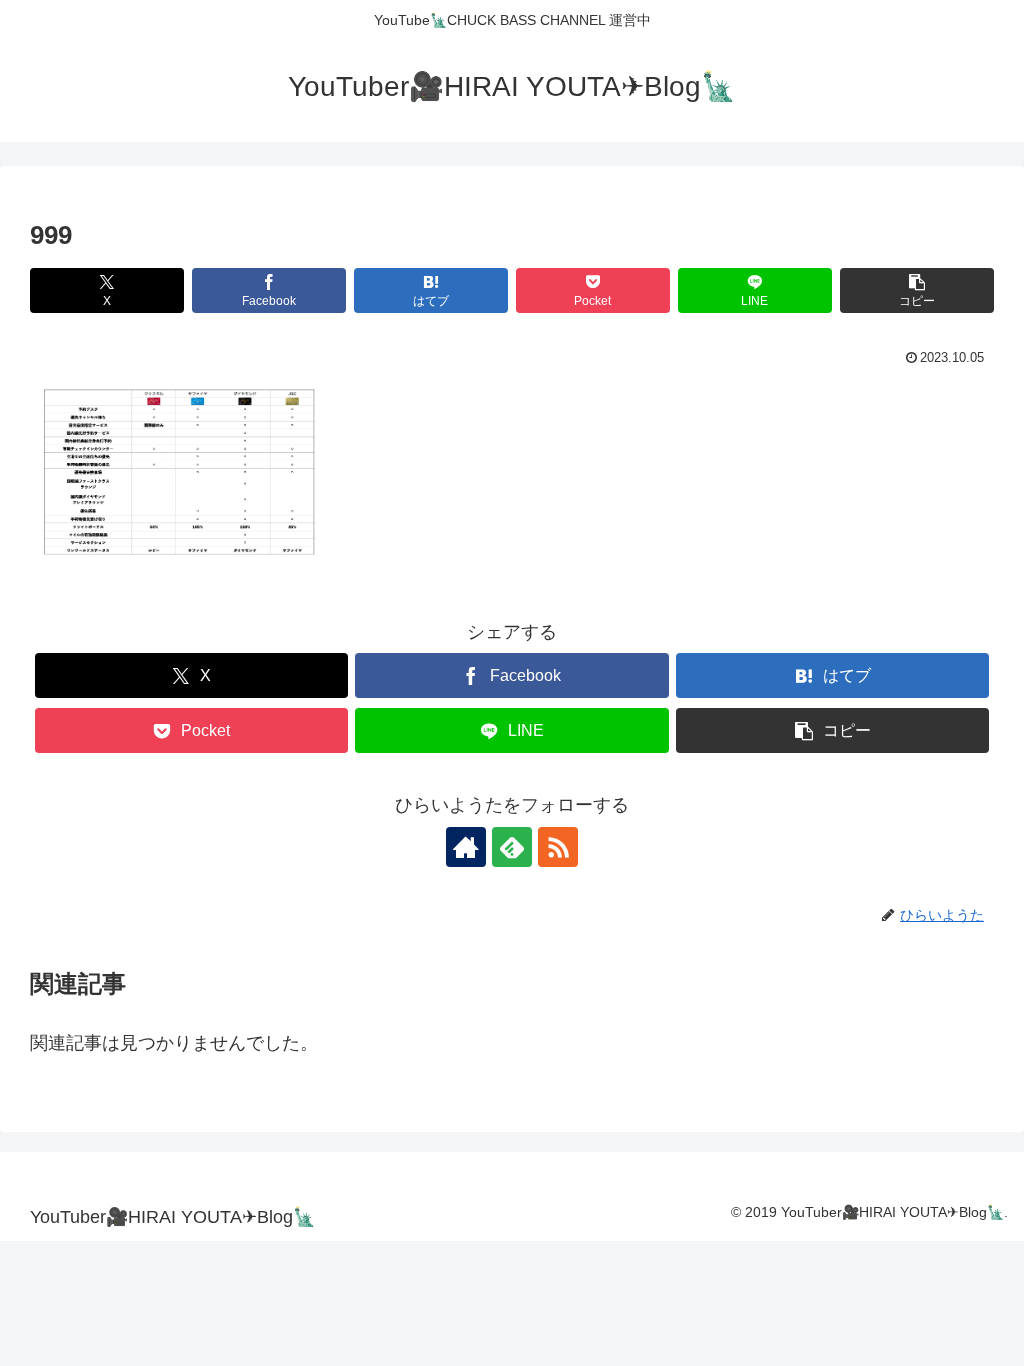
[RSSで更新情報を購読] (558, 847)
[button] (917, 290)
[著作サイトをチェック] (466, 847)
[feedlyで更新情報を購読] (512, 847)
